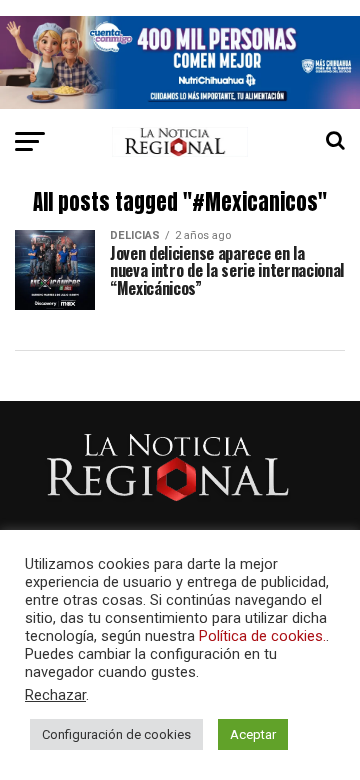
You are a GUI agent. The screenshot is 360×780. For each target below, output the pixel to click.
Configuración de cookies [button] (116, 734)
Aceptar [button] (253, 734)
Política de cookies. (262, 636)
